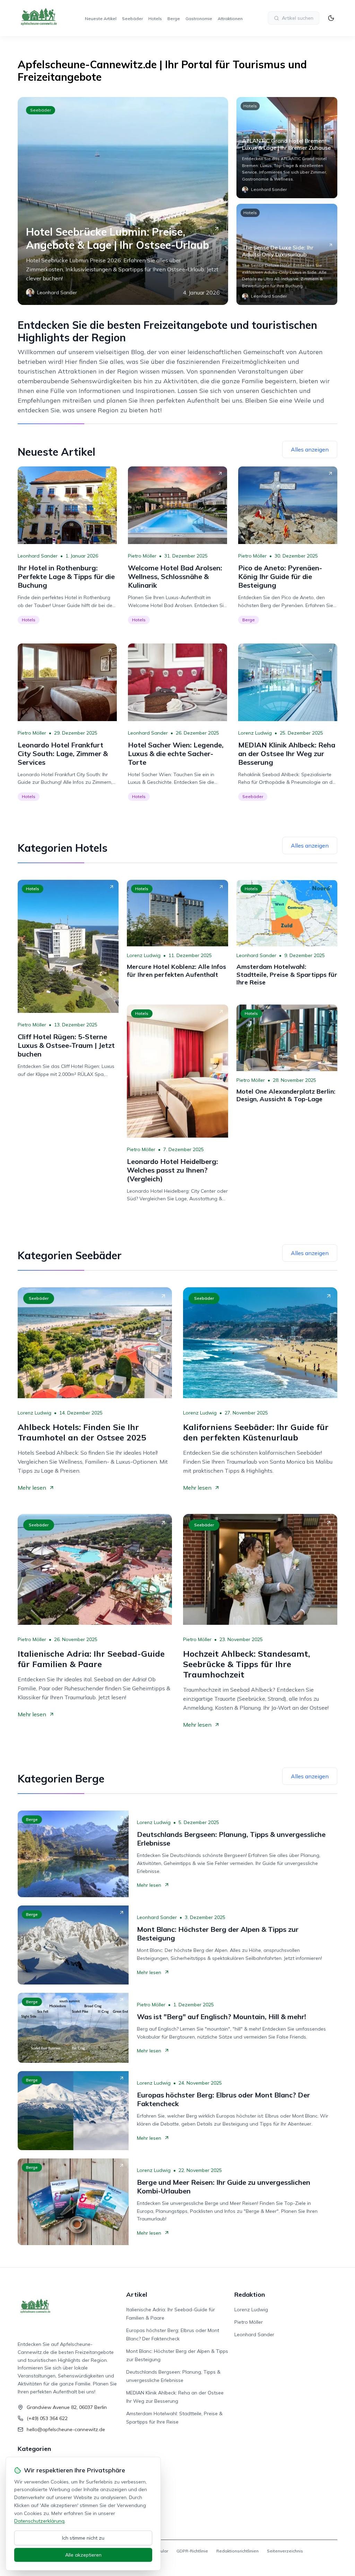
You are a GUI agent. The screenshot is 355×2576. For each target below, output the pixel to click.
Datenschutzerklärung (39, 2521)
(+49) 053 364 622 (47, 2418)
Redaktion (250, 2294)
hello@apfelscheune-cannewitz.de (66, 2429)
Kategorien (34, 2449)
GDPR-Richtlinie (192, 2551)
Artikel (137, 2294)
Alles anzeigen (310, 449)
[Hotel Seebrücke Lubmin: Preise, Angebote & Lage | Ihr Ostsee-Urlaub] (123, 201)
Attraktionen (230, 19)
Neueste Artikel (101, 19)
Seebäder (132, 19)
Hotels (155, 19)
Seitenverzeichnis (285, 2551)
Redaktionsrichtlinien (237, 2551)
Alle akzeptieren (83, 2555)
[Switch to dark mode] (331, 18)
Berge (174, 19)
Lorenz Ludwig (255, 733)
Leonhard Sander (38, 556)
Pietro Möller (142, 556)
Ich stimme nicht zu (83, 2538)
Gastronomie (199, 19)
